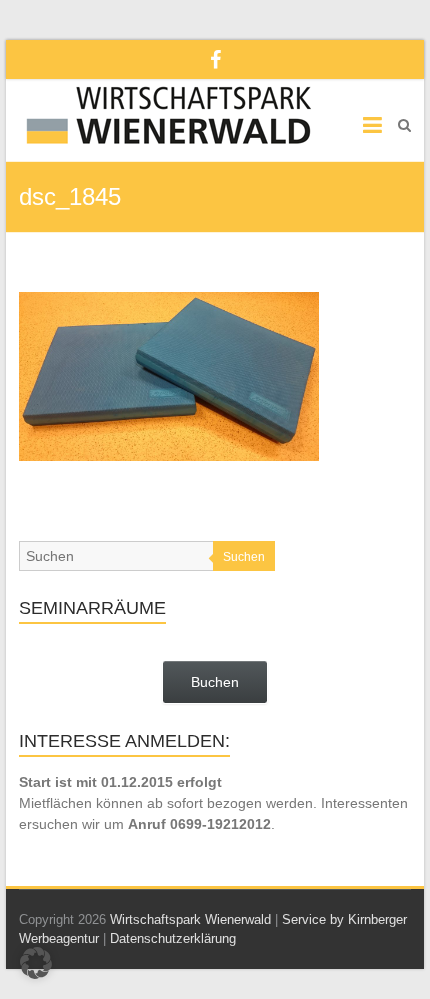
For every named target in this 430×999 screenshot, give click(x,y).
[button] (36, 963)
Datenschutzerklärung (173, 938)
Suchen (244, 557)
